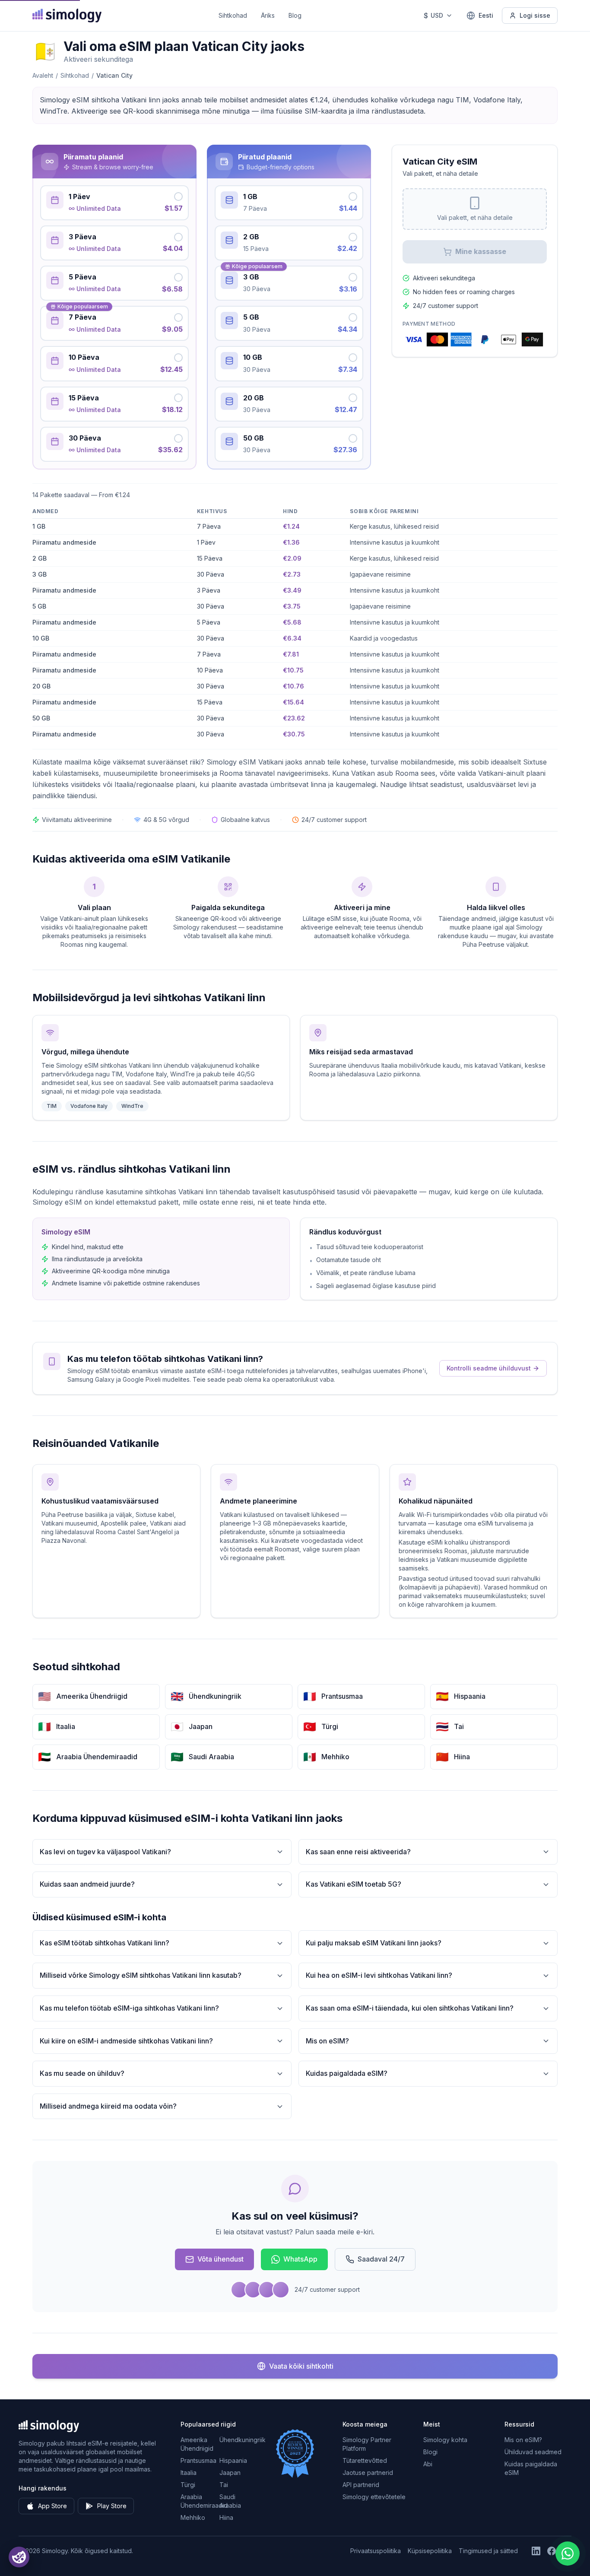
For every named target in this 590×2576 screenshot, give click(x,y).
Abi (428, 2464)
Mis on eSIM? (327, 2041)
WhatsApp (300, 2259)
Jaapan (230, 2473)
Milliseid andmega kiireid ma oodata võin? (108, 2106)
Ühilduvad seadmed (533, 2452)
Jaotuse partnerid (368, 2473)
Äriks (268, 15)
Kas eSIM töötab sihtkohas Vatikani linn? (105, 1943)
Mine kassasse (481, 251)
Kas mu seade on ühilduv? (82, 2073)
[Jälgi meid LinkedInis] (536, 2551)
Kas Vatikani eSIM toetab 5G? (354, 1884)
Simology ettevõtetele (374, 2497)
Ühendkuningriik (243, 2440)
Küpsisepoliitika (430, 2551)
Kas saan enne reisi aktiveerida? (358, 1852)
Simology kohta (445, 2440)
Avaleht (43, 75)
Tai (224, 2485)
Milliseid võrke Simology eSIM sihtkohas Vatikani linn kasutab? (141, 1975)
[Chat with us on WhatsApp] (568, 2554)
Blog (295, 15)
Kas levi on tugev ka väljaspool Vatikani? (105, 1852)
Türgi (188, 2485)
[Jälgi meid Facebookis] (552, 2551)
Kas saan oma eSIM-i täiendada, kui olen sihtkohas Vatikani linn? (410, 2008)
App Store (52, 2506)
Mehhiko (193, 2517)
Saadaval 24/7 (381, 2259)
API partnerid (361, 2485)
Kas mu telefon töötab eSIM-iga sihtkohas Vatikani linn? (129, 2008)
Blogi (430, 2452)
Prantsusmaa (198, 2460)
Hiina (226, 2517)
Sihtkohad (233, 15)
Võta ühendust (220, 2259)
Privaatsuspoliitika (376, 2551)
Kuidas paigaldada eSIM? (347, 2073)
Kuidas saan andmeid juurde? (87, 1884)
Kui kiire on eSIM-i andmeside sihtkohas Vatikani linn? (126, 2041)
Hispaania (233, 2460)
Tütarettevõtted (365, 2460)
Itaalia (189, 2473)
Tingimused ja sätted (488, 2551)
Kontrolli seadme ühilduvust (489, 1368)
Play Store (112, 2506)
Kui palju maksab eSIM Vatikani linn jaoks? (374, 1943)
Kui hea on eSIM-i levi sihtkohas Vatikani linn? (379, 1975)
